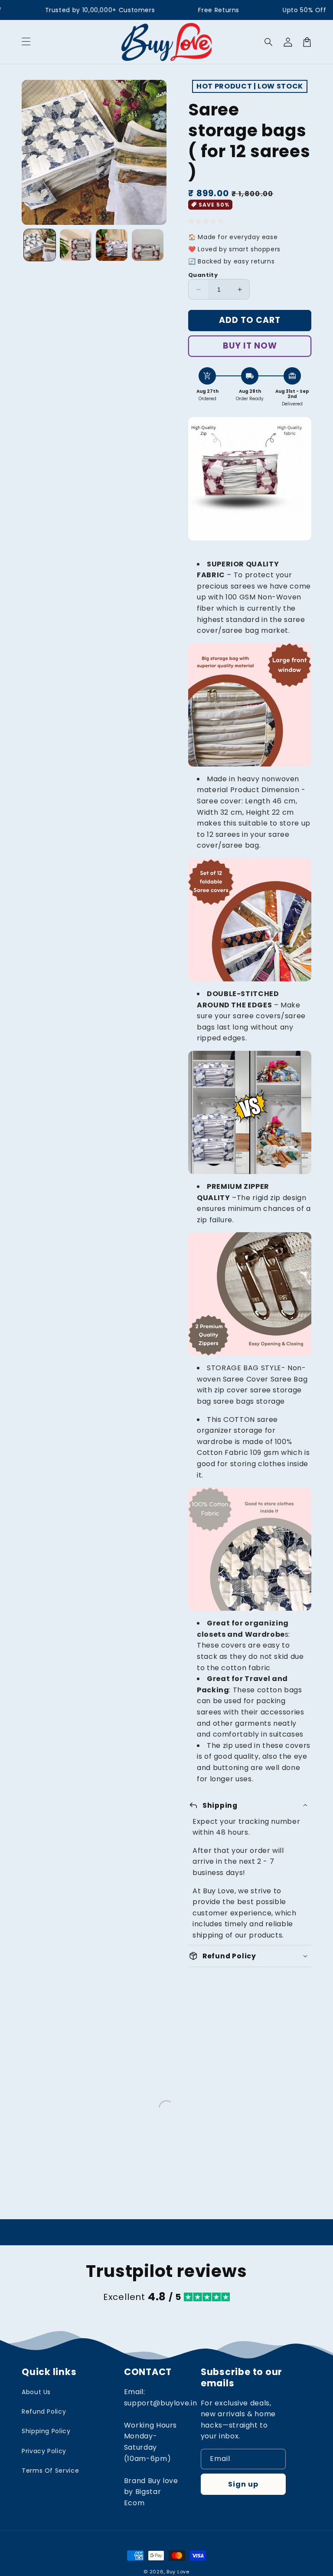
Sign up (243, 2484)
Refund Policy (44, 2412)
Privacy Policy (44, 2451)
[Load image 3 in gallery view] (112, 245)
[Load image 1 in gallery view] (40, 245)
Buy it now (250, 346)
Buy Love (178, 2572)
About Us (36, 2392)
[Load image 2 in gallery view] (76, 245)
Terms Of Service (50, 2471)
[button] (26, 42)
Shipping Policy (46, 2431)
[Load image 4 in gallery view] (148, 245)
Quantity (203, 275)
